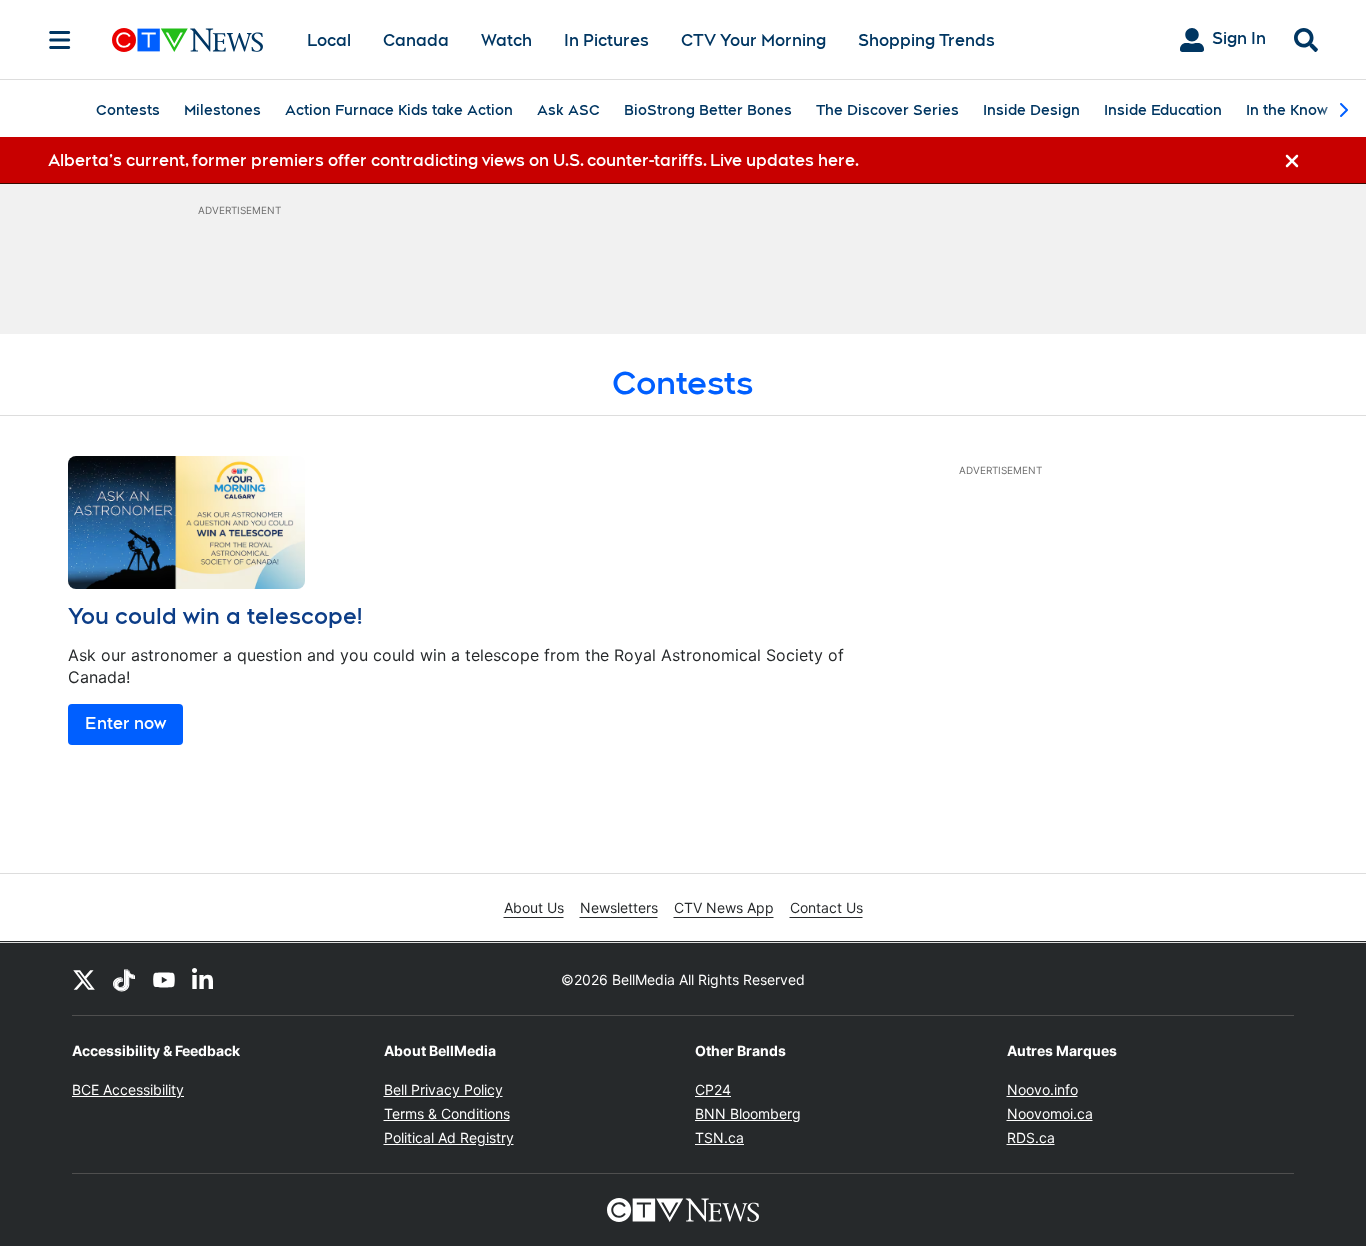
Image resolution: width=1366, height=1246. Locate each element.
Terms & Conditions (447, 1113)
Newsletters (619, 907)
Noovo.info (1042, 1089)
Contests (128, 110)
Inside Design (1031, 110)
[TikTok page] (124, 979)
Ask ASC (568, 110)
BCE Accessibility (128, 1089)
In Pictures (606, 40)
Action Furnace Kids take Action (399, 110)
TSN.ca (719, 1137)
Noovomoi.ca (1050, 1113)
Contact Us (826, 907)
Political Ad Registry (449, 1137)
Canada (416, 40)
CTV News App (724, 907)
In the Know (1287, 110)
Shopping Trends (926, 40)
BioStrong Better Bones (708, 110)
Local (329, 40)
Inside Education (1163, 110)
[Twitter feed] (84, 979)
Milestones (222, 110)
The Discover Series (887, 110)
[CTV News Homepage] (187, 40)
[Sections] (60, 40)
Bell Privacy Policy (443, 1089)
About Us (534, 907)
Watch (506, 40)
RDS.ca (1031, 1137)
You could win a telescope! (215, 616)
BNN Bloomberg (748, 1113)
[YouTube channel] (164, 979)
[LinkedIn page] (204, 979)
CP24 (713, 1089)
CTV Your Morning (753, 40)
